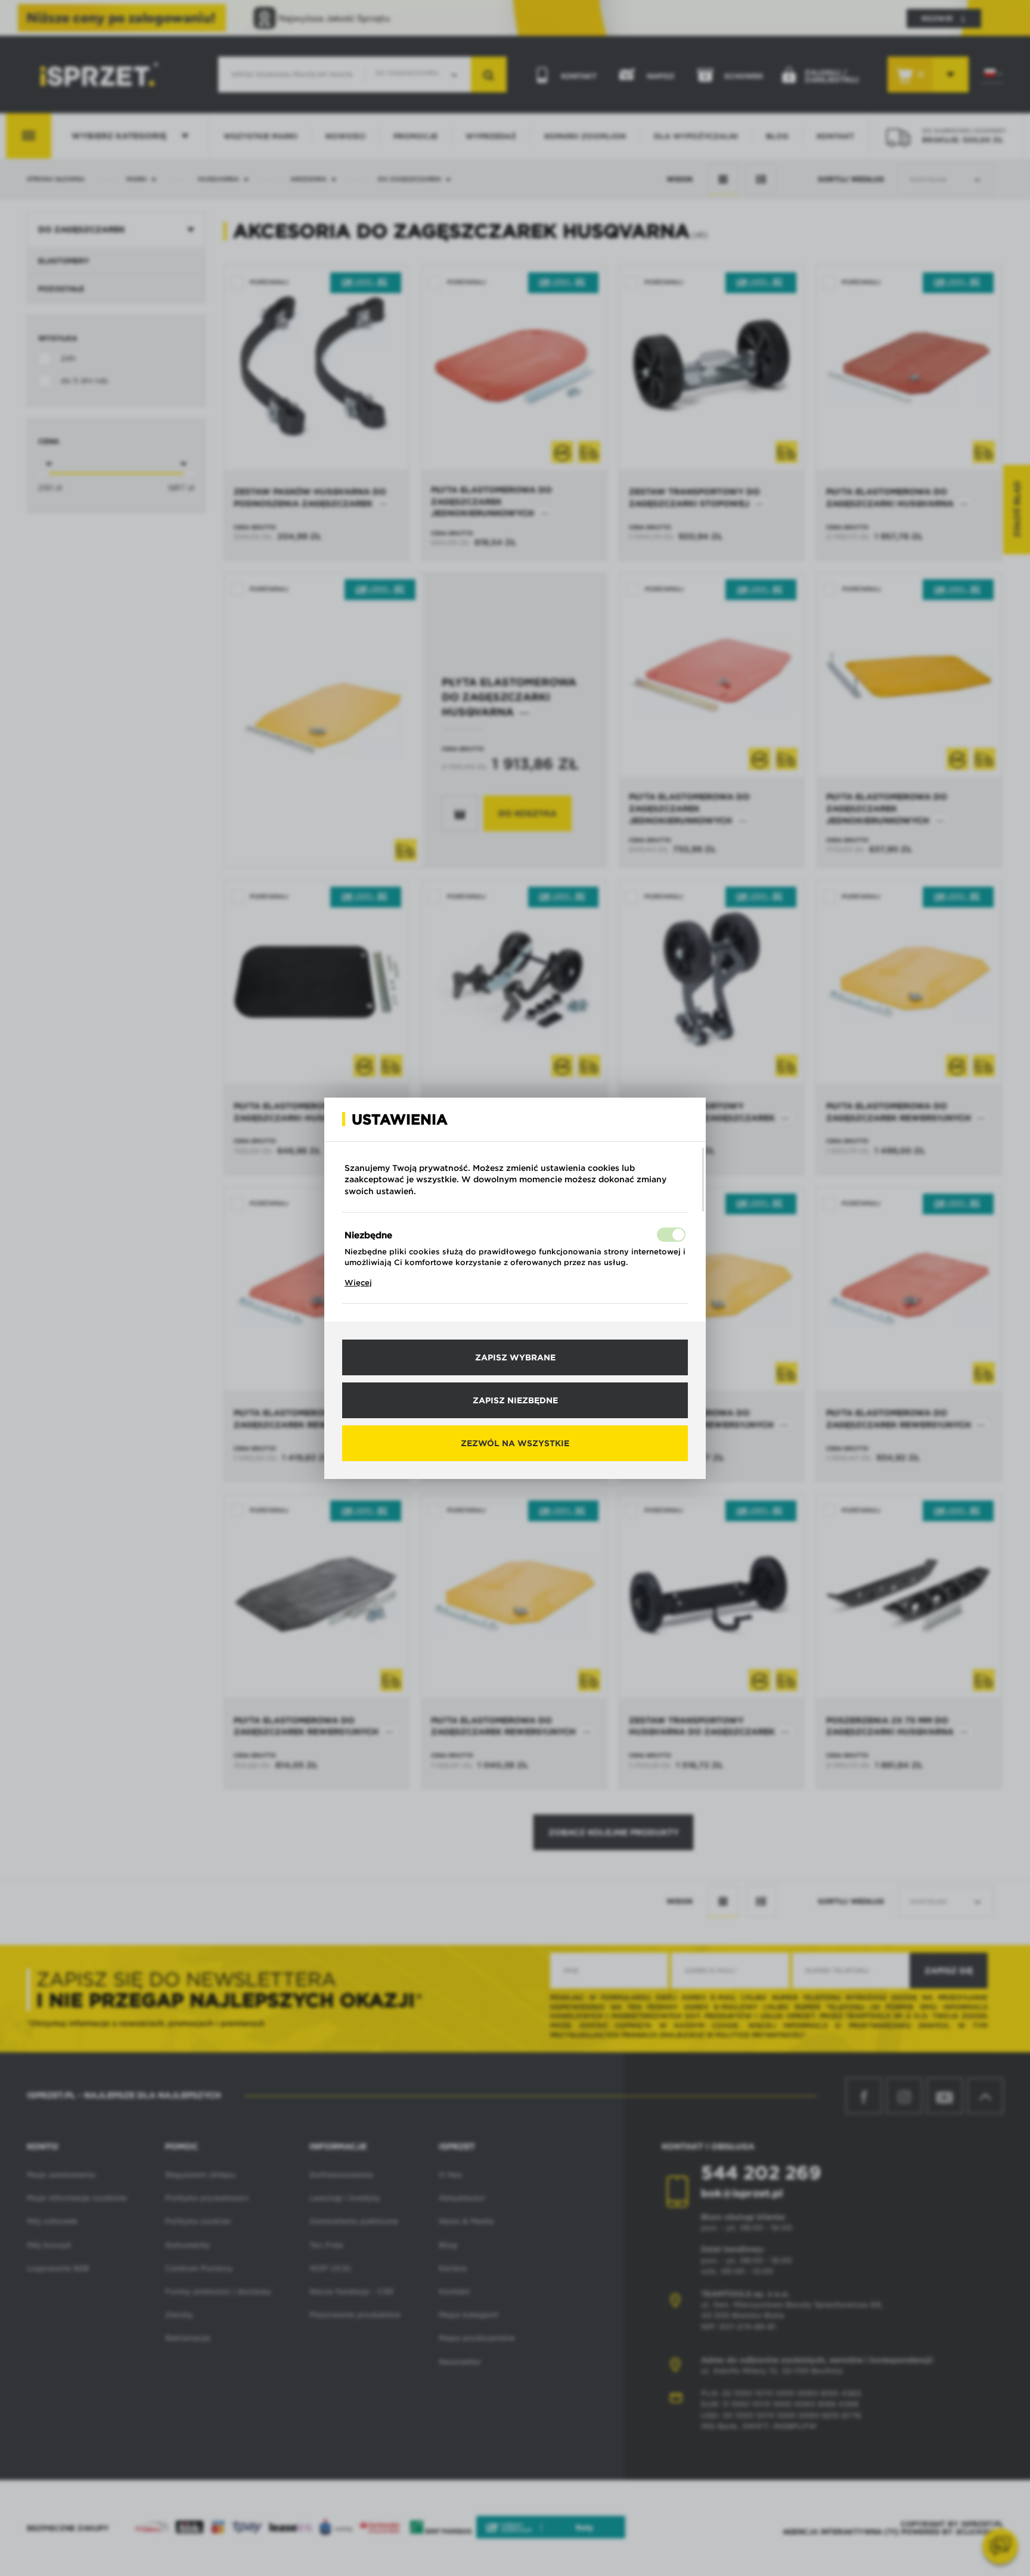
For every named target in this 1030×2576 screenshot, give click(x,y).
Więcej (358, 1283)
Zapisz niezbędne (515, 1400)
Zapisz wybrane (515, 1357)
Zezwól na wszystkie (515, 1443)
